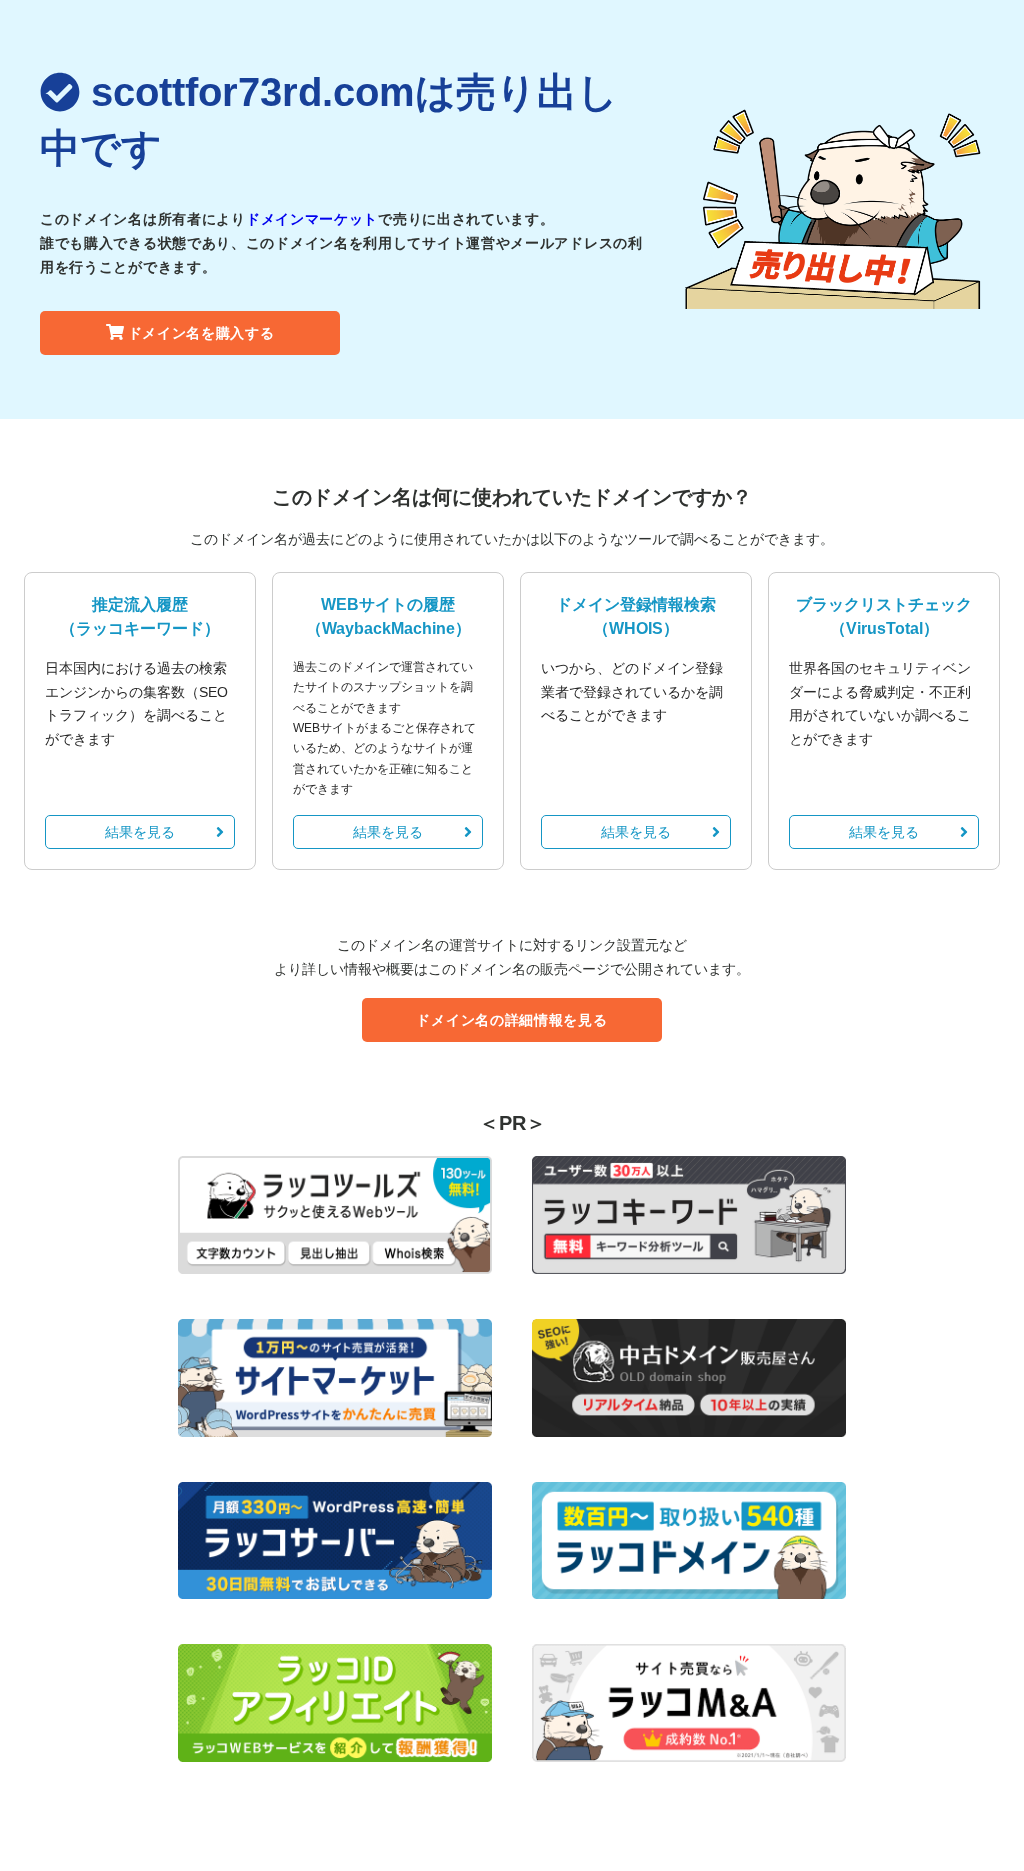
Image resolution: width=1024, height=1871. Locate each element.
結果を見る (140, 832)
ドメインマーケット (312, 219)
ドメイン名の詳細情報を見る (511, 1020)
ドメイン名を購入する (201, 333)
